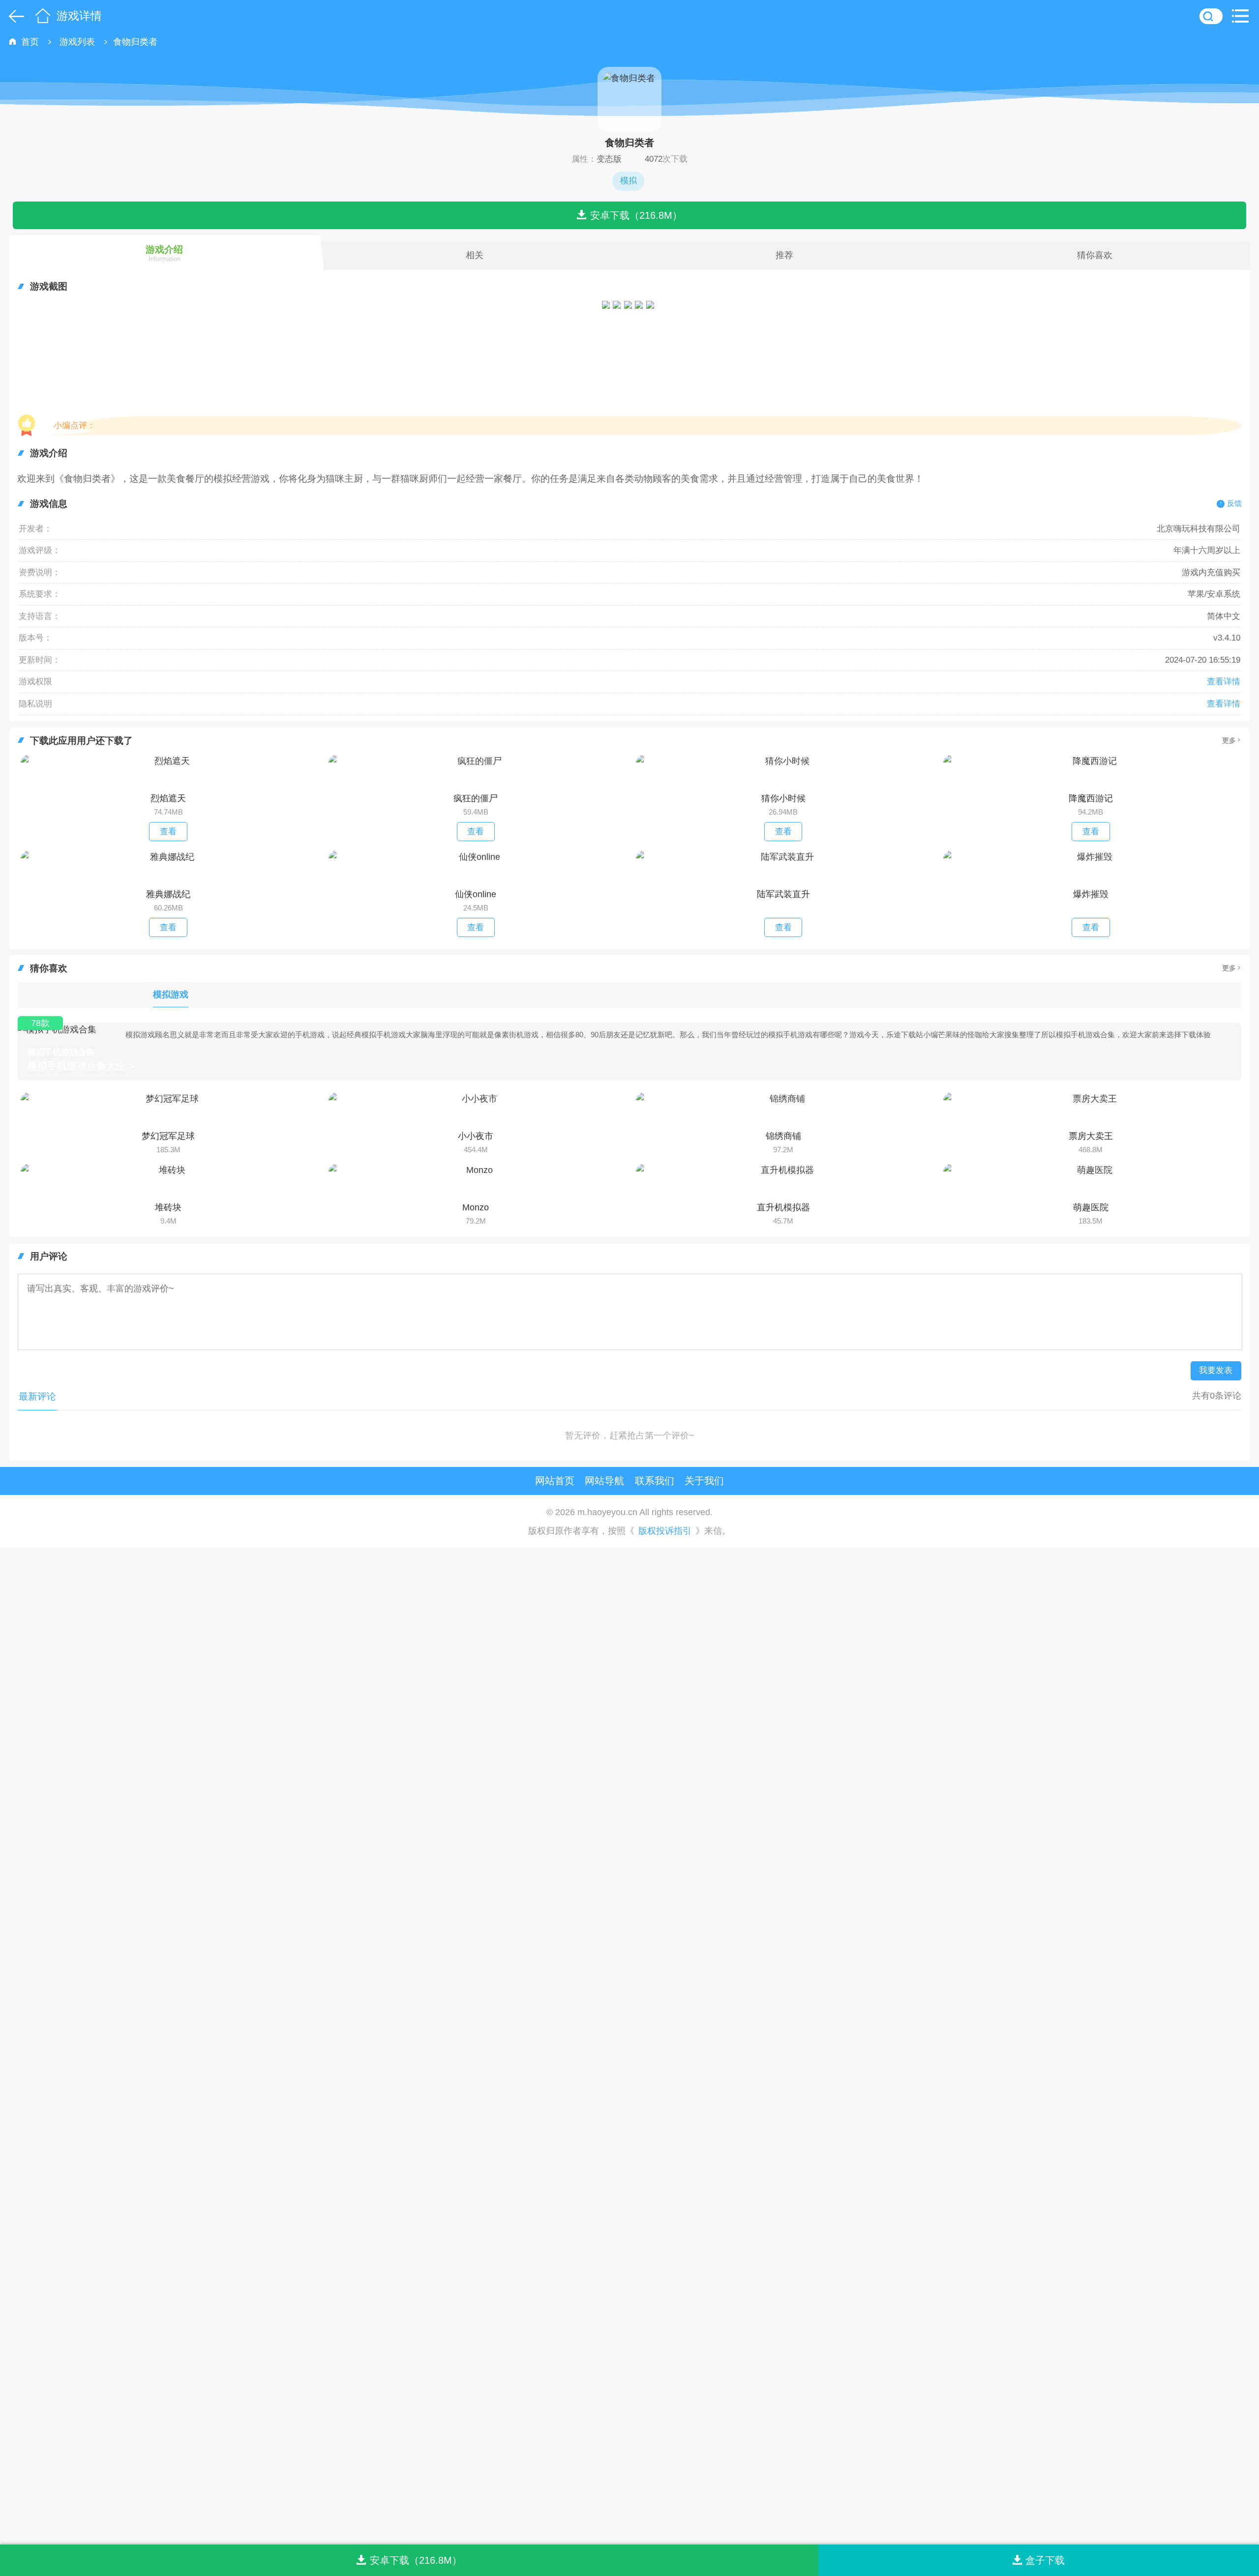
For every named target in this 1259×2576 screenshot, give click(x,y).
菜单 (1243, 16)
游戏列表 (77, 42)
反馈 (1234, 503)
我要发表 (1216, 1370)
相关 (475, 255)
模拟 (629, 181)
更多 (1229, 740)
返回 (15, 16)
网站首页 (555, 1480)
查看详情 (1224, 682)
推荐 (784, 255)
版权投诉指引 (665, 1531)
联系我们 (655, 1480)
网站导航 (604, 1480)
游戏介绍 (164, 253)
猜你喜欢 (1095, 255)
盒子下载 (1045, 2560)
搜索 (1211, 16)
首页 (43, 16)
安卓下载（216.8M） (636, 215)
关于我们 (704, 1480)
